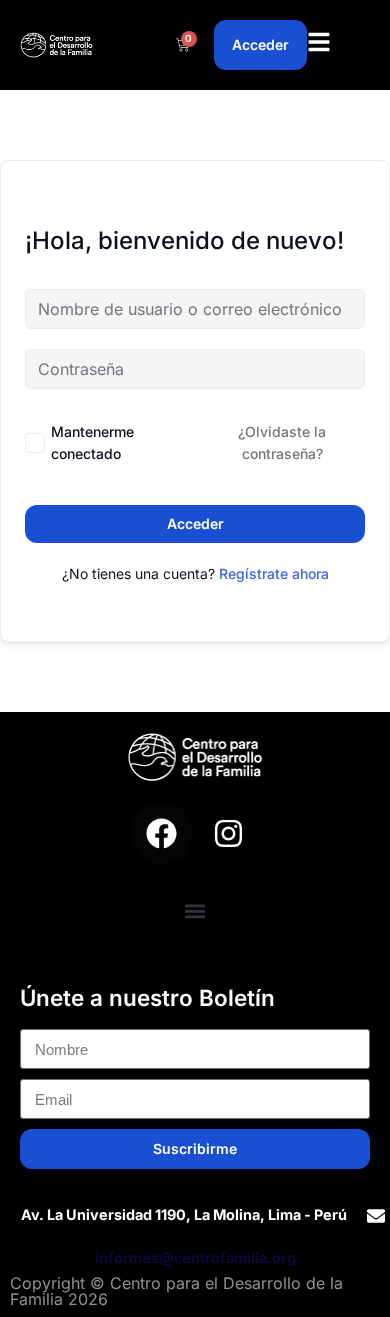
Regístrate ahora (274, 573)
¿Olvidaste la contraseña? (282, 442)
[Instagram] (229, 833)
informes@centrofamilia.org (195, 1257)
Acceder (195, 523)
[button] (195, 910)
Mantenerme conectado (92, 442)
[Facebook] (162, 833)
